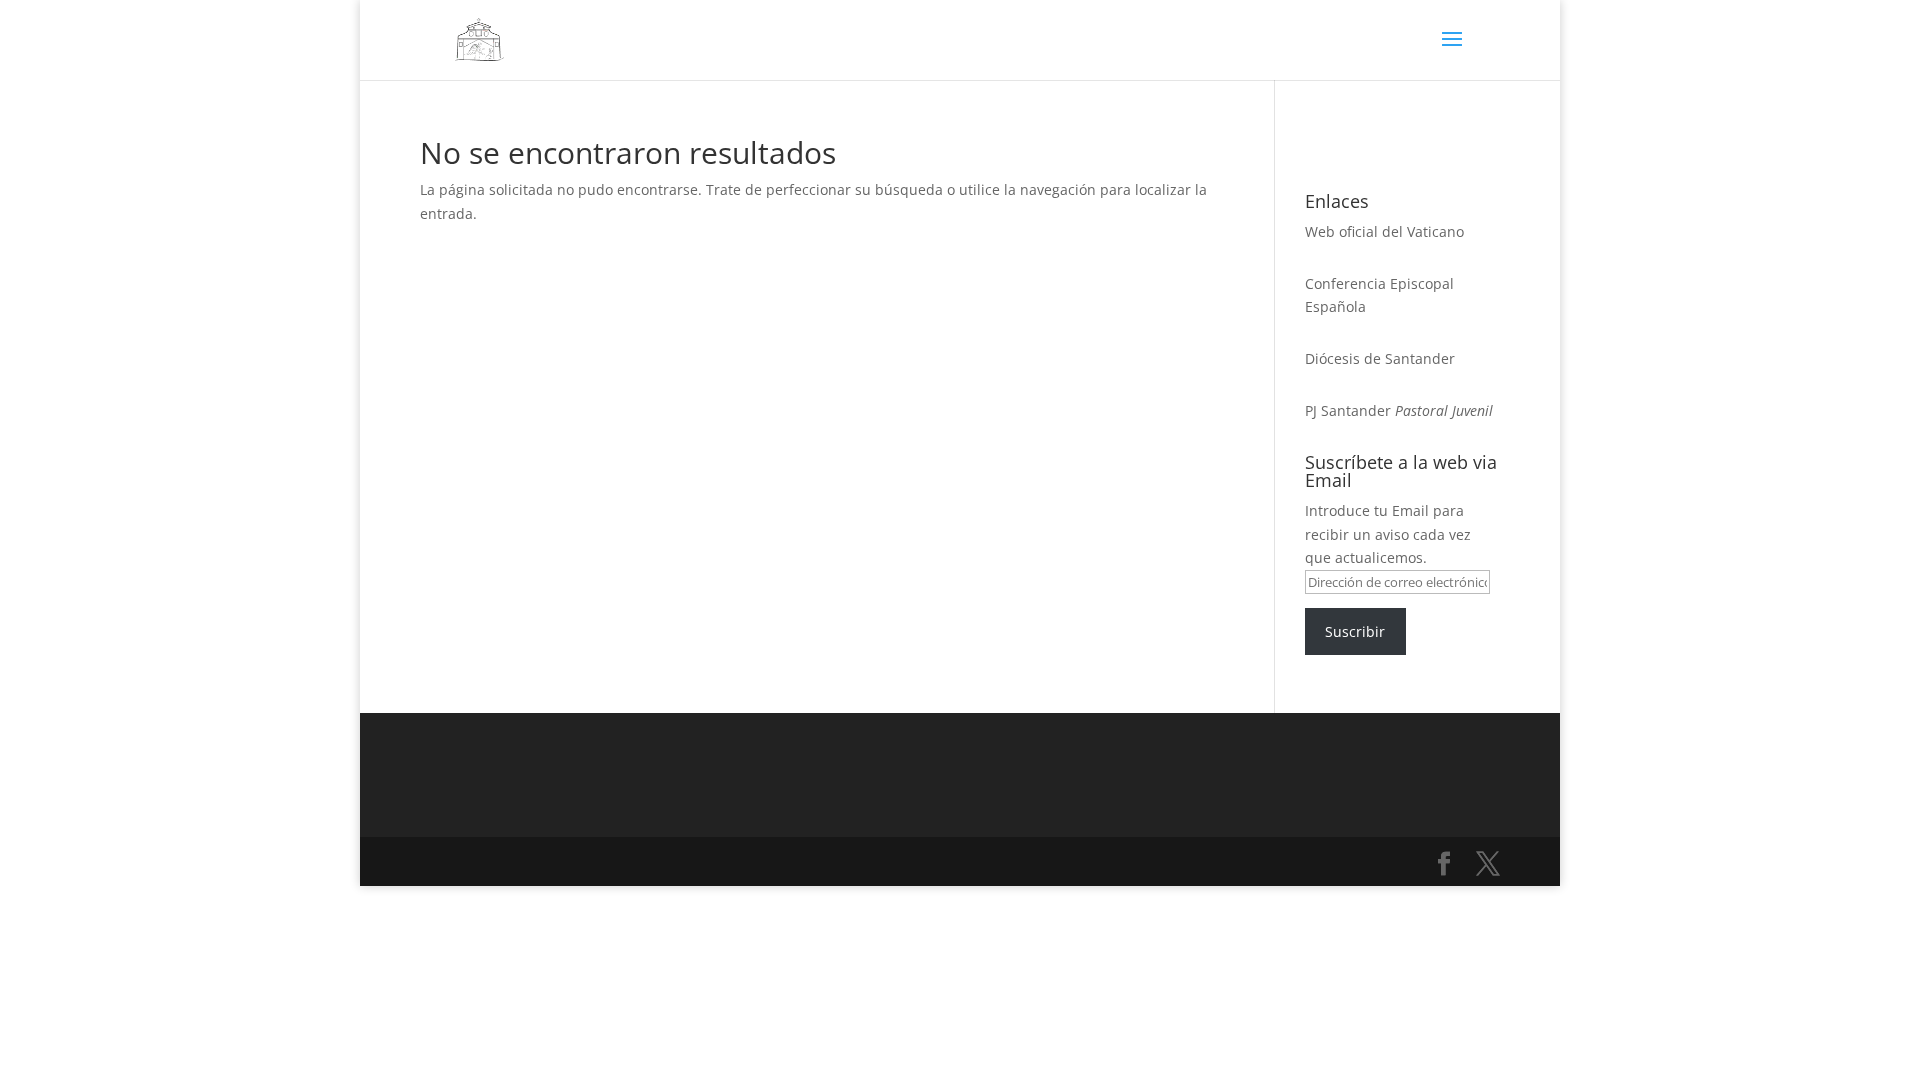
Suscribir (1355, 631)
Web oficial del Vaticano (1384, 231)
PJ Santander (1348, 410)
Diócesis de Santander (1380, 358)
